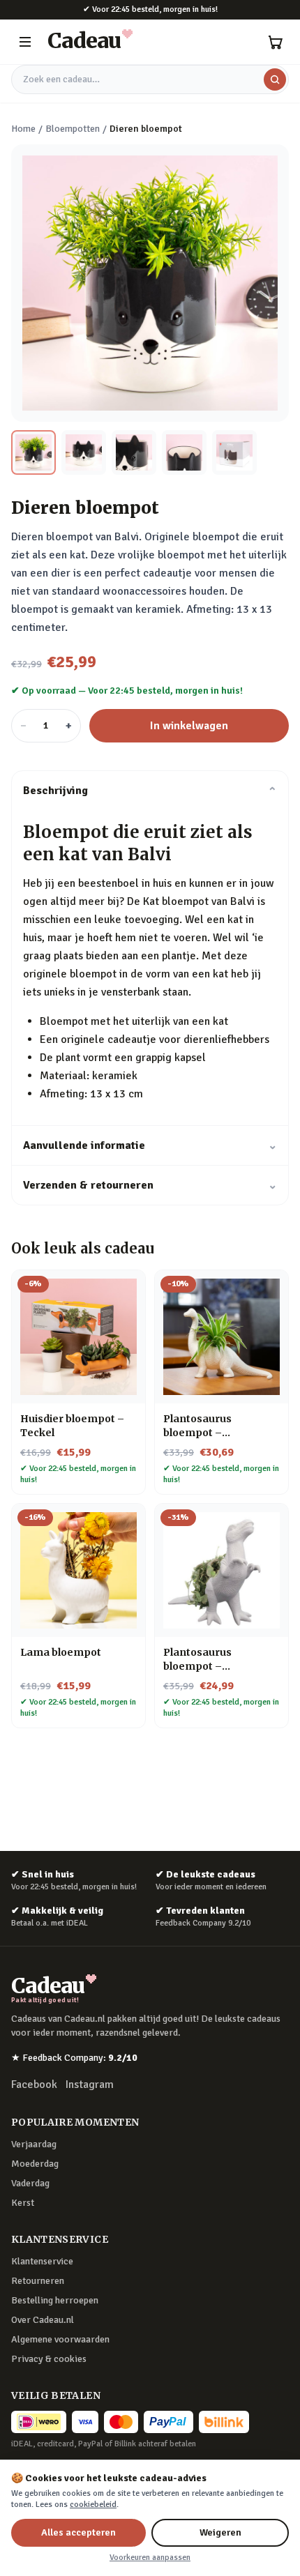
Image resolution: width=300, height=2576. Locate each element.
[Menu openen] (25, 42)
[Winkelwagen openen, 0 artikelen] (275, 42)
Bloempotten (73, 129)
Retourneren (38, 2281)
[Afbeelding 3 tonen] (134, 452)
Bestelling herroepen (55, 2300)
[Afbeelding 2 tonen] (84, 452)
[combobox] (150, 79)
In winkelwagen (189, 726)
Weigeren (220, 2532)
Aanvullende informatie (150, 1145)
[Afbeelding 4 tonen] (184, 452)
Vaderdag (30, 2183)
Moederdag (35, 2164)
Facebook (34, 2085)
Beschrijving (150, 791)
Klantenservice (42, 2261)
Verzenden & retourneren (150, 1185)
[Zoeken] (275, 79)
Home (23, 129)
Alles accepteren (78, 2532)
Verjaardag (34, 2144)
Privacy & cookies (49, 2359)
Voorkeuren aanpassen (150, 2558)
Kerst (23, 2203)
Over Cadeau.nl (43, 2320)
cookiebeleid (93, 2505)
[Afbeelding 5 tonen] (234, 452)
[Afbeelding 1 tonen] (33, 452)
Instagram (90, 2085)
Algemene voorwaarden (60, 2339)
